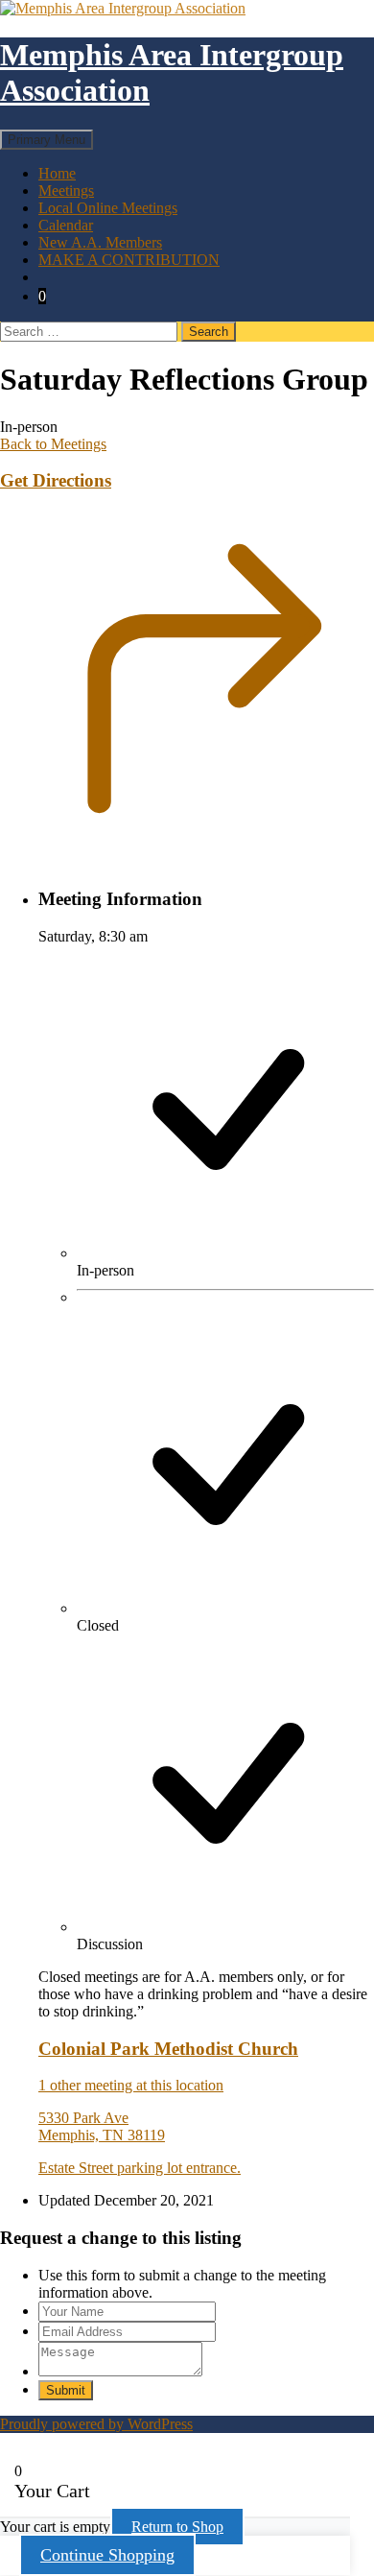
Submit (66, 2390)
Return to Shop (177, 2527)
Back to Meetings (53, 444)
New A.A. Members (100, 242)
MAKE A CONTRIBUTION (129, 260)
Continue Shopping (107, 2555)
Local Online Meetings (108, 208)
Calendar (66, 225)
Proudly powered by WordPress (96, 2424)
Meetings (66, 191)
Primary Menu (47, 140)
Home (57, 173)
